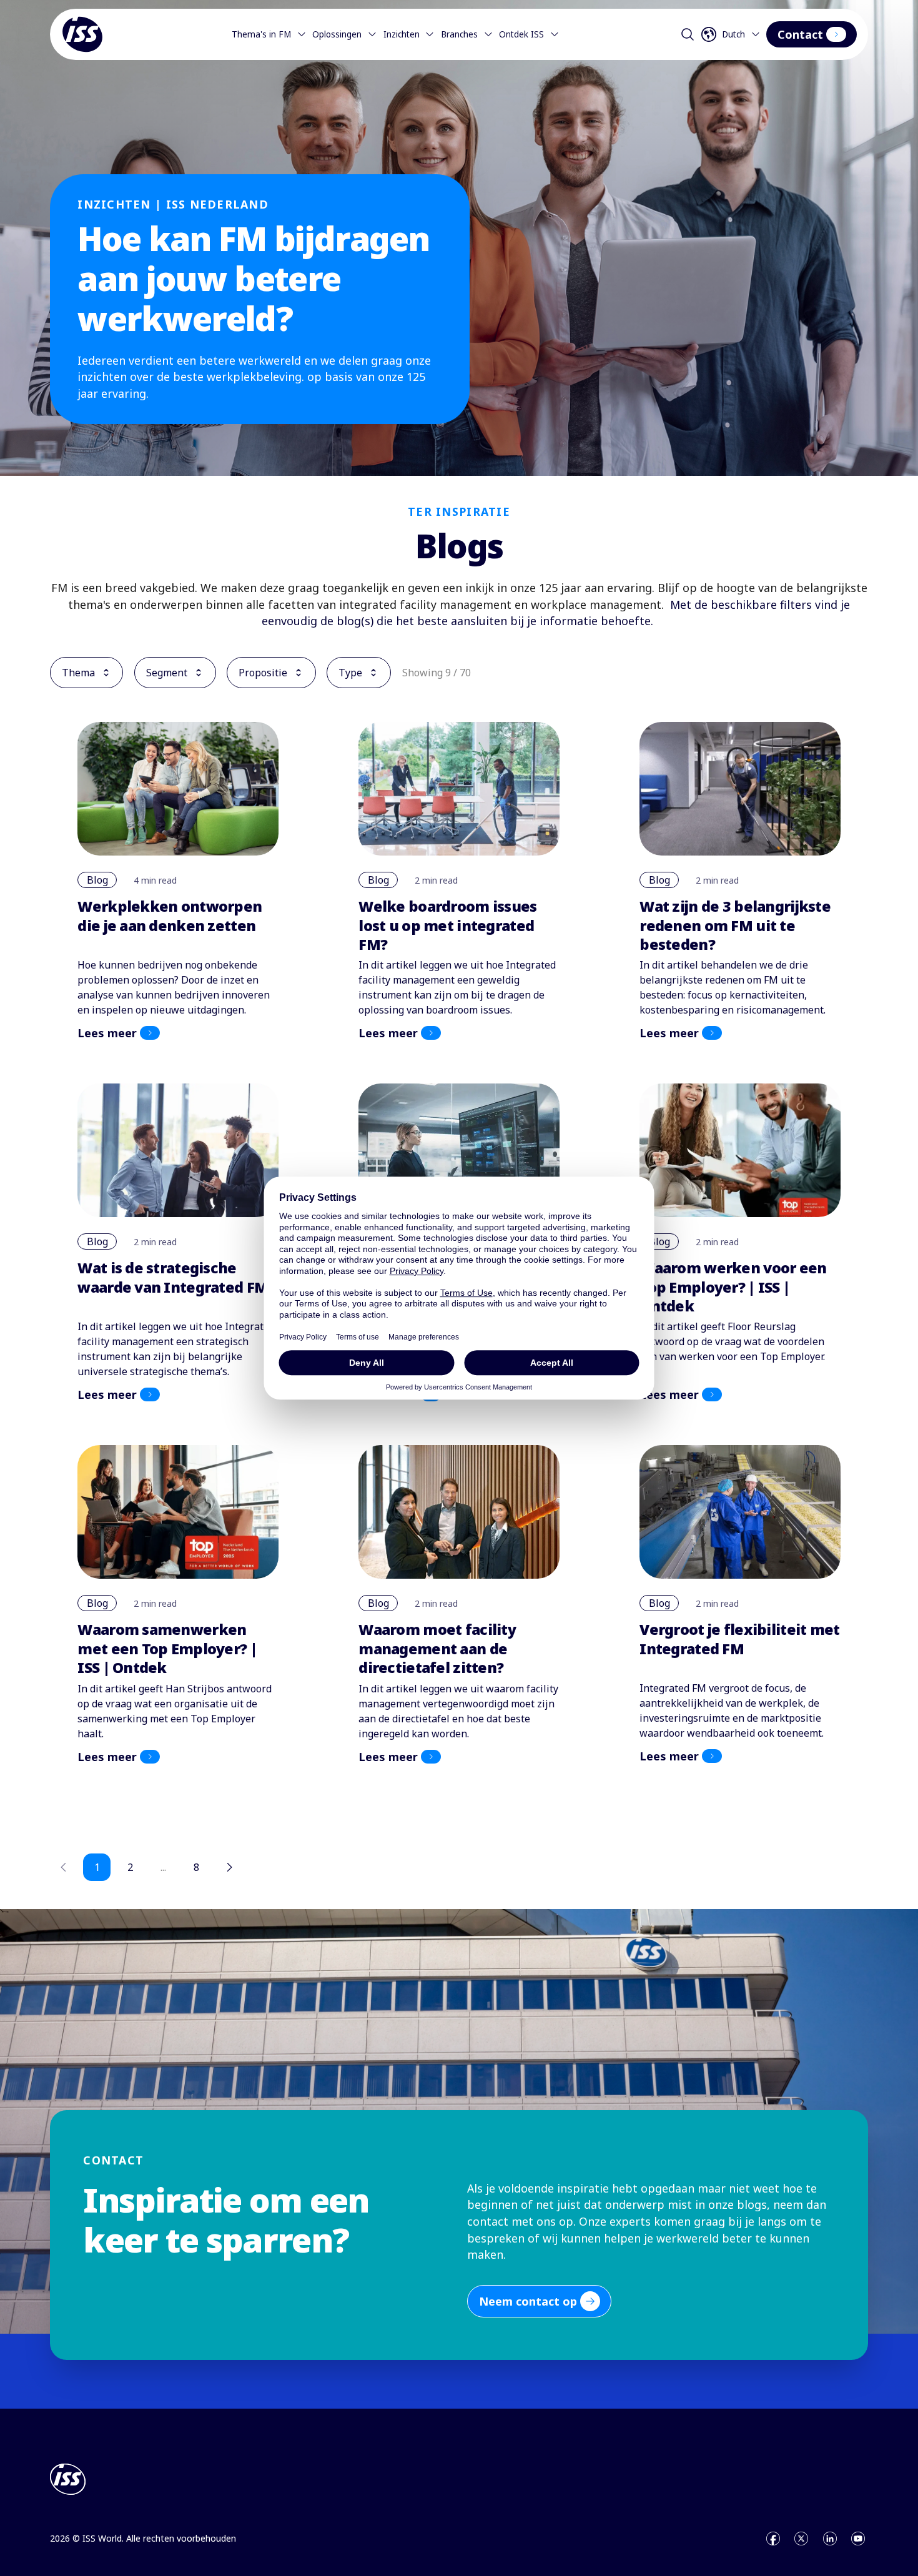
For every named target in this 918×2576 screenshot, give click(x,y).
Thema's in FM (261, 34)
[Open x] (801, 2539)
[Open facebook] (773, 2539)
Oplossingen (337, 34)
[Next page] (229, 1867)
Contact (800, 34)
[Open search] (688, 34)
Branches (459, 34)
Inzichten (402, 34)
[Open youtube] (858, 2539)
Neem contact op (528, 2301)
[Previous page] (64, 1867)
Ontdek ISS (521, 34)
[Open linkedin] (830, 2539)
